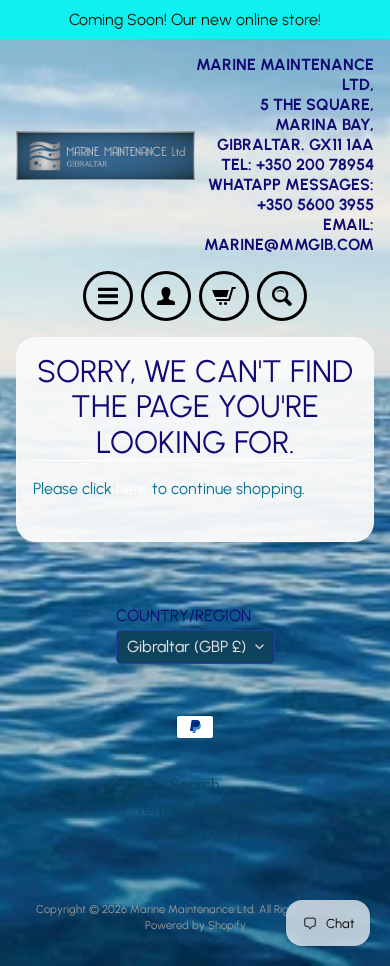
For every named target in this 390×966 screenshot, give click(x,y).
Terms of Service (195, 808)
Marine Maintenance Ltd (192, 909)
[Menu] (108, 296)
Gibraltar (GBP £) (186, 646)
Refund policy (195, 832)
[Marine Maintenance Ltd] (105, 155)
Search (195, 784)
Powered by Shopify (195, 925)
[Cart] (224, 296)
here (132, 488)
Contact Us (195, 856)
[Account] (166, 296)
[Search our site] (282, 296)
